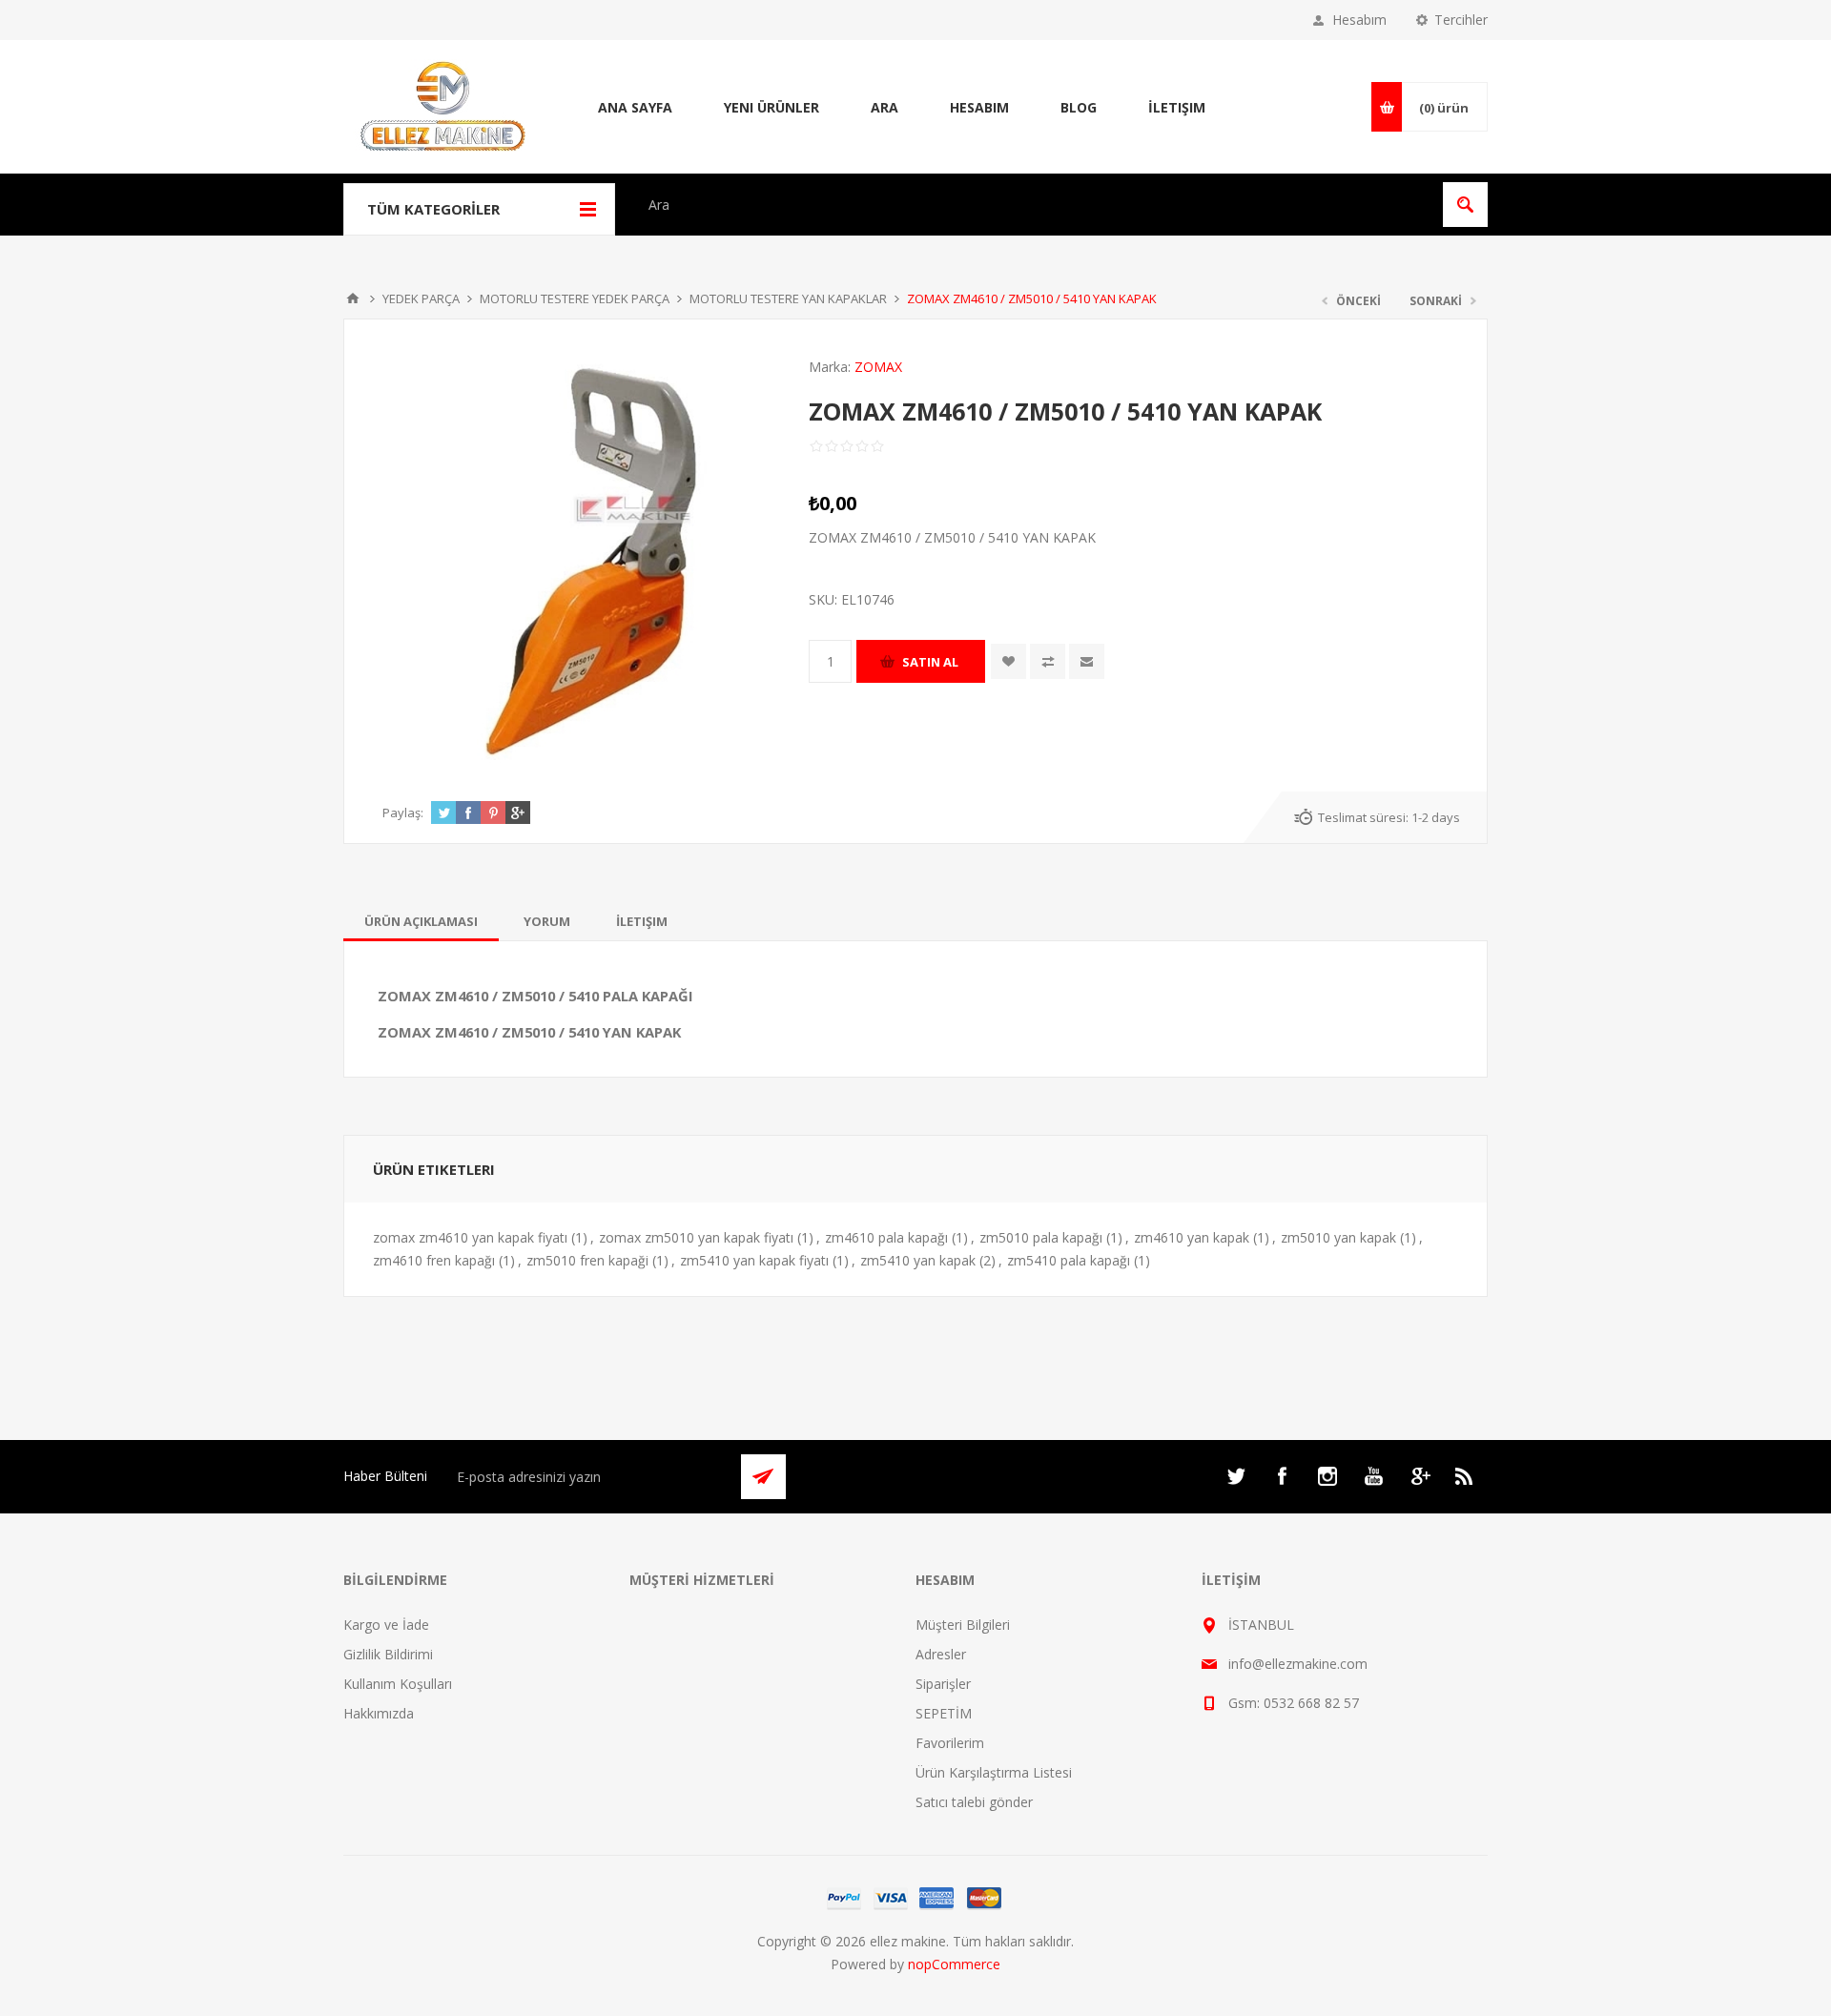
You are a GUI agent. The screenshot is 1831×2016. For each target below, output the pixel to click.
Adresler (941, 1654)
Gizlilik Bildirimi (388, 1654)
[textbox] (1035, 205)
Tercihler (1461, 20)
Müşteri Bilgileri (963, 1625)
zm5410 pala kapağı (1069, 1260)
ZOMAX (878, 367)
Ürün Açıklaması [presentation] (421, 921)
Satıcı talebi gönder (974, 1802)
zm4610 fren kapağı (434, 1260)
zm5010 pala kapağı (1041, 1237)
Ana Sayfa (635, 107)
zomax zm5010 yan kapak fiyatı (696, 1237)
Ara (885, 107)
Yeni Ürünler (771, 107)
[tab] (421, 921)
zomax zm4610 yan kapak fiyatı (470, 1237)
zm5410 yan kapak (918, 1260)
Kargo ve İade (386, 1625)
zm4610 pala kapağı (886, 1237)
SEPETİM (944, 1713)
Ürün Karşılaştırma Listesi (994, 1772)
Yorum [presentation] (547, 921)
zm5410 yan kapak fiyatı (754, 1260)
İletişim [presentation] (642, 921)
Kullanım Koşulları (398, 1684)
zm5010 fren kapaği (587, 1260)
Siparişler (943, 1684)
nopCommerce (954, 1964)
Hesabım (1359, 20)
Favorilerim (950, 1743)
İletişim (1177, 107)
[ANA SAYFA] (353, 298)
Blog (1079, 107)
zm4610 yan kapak (1192, 1237)
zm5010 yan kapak (1338, 1237)
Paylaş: (403, 813)
